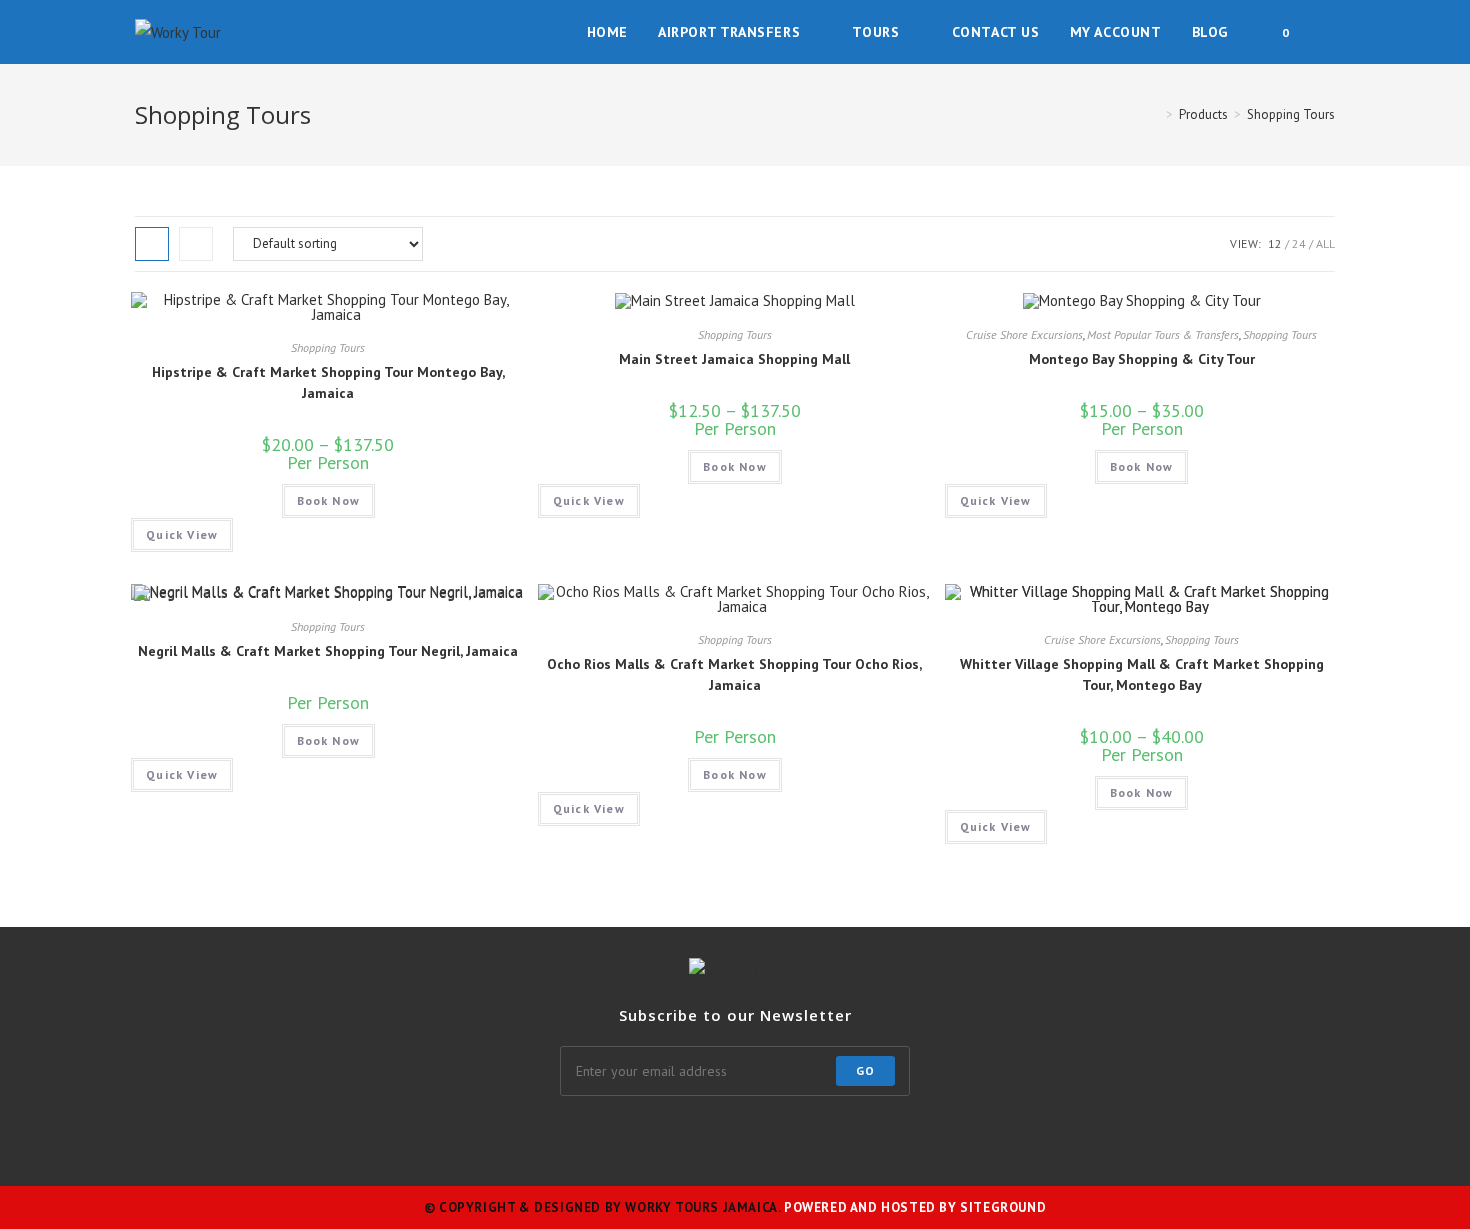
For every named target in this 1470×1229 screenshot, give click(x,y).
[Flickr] (807, 1136)
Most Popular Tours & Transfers (1163, 334)
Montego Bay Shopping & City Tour (1142, 359)
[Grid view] (152, 244)
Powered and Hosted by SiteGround (915, 1207)
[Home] (1155, 114)
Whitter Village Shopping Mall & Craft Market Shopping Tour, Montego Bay (1142, 674)
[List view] (196, 244)
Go (865, 1070)
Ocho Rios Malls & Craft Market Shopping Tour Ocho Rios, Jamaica (734, 674)
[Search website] (1329, 32)
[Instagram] (615, 1136)
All (1325, 243)
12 (1275, 243)
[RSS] (951, 1136)
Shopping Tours (328, 347)
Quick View (182, 534)
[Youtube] (903, 1136)
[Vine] (855, 1136)
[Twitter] (519, 1136)
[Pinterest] (759, 1136)
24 (1299, 243)
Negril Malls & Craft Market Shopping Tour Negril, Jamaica (328, 651)
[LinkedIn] (711, 1136)
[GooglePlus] (663, 1136)
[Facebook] (567, 1136)
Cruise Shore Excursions (1024, 334)
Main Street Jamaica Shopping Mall (734, 359)
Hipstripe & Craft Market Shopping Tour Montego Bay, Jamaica (328, 382)
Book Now (329, 500)
